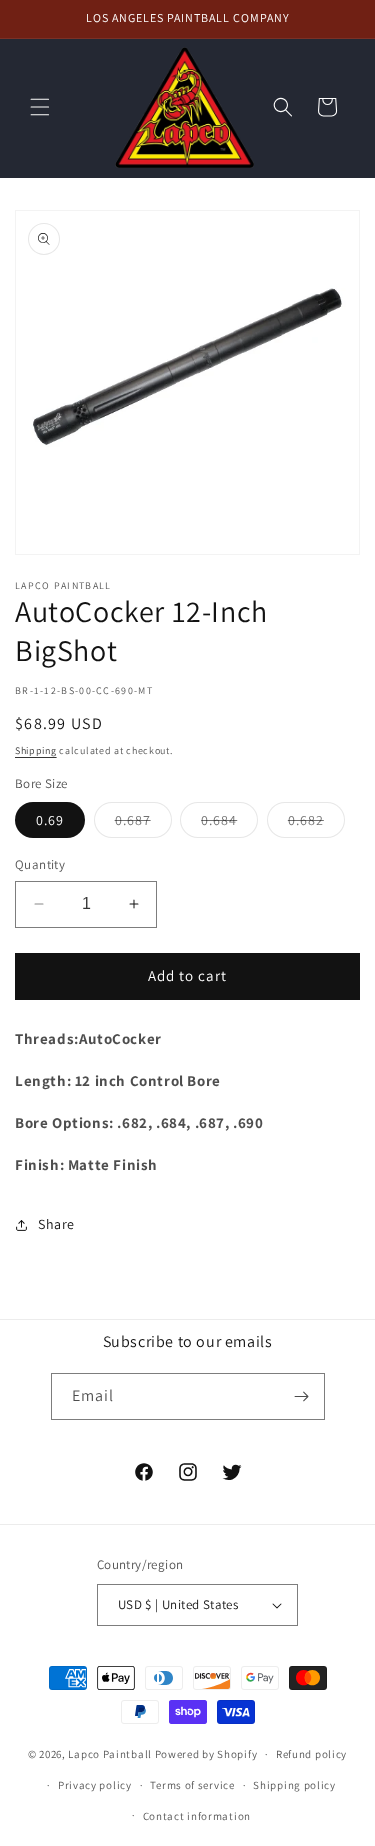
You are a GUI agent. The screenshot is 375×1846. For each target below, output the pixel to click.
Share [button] (56, 1224)
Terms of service (192, 1785)
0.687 (143, 824)
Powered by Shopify (206, 1754)
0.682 (316, 824)
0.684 (229, 824)
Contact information (197, 1816)
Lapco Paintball (110, 1754)
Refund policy (311, 1754)
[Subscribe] (302, 1396)
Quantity (40, 864)
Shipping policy (294, 1785)
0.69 (50, 820)
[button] (40, 107)
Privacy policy (95, 1785)
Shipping (36, 750)
